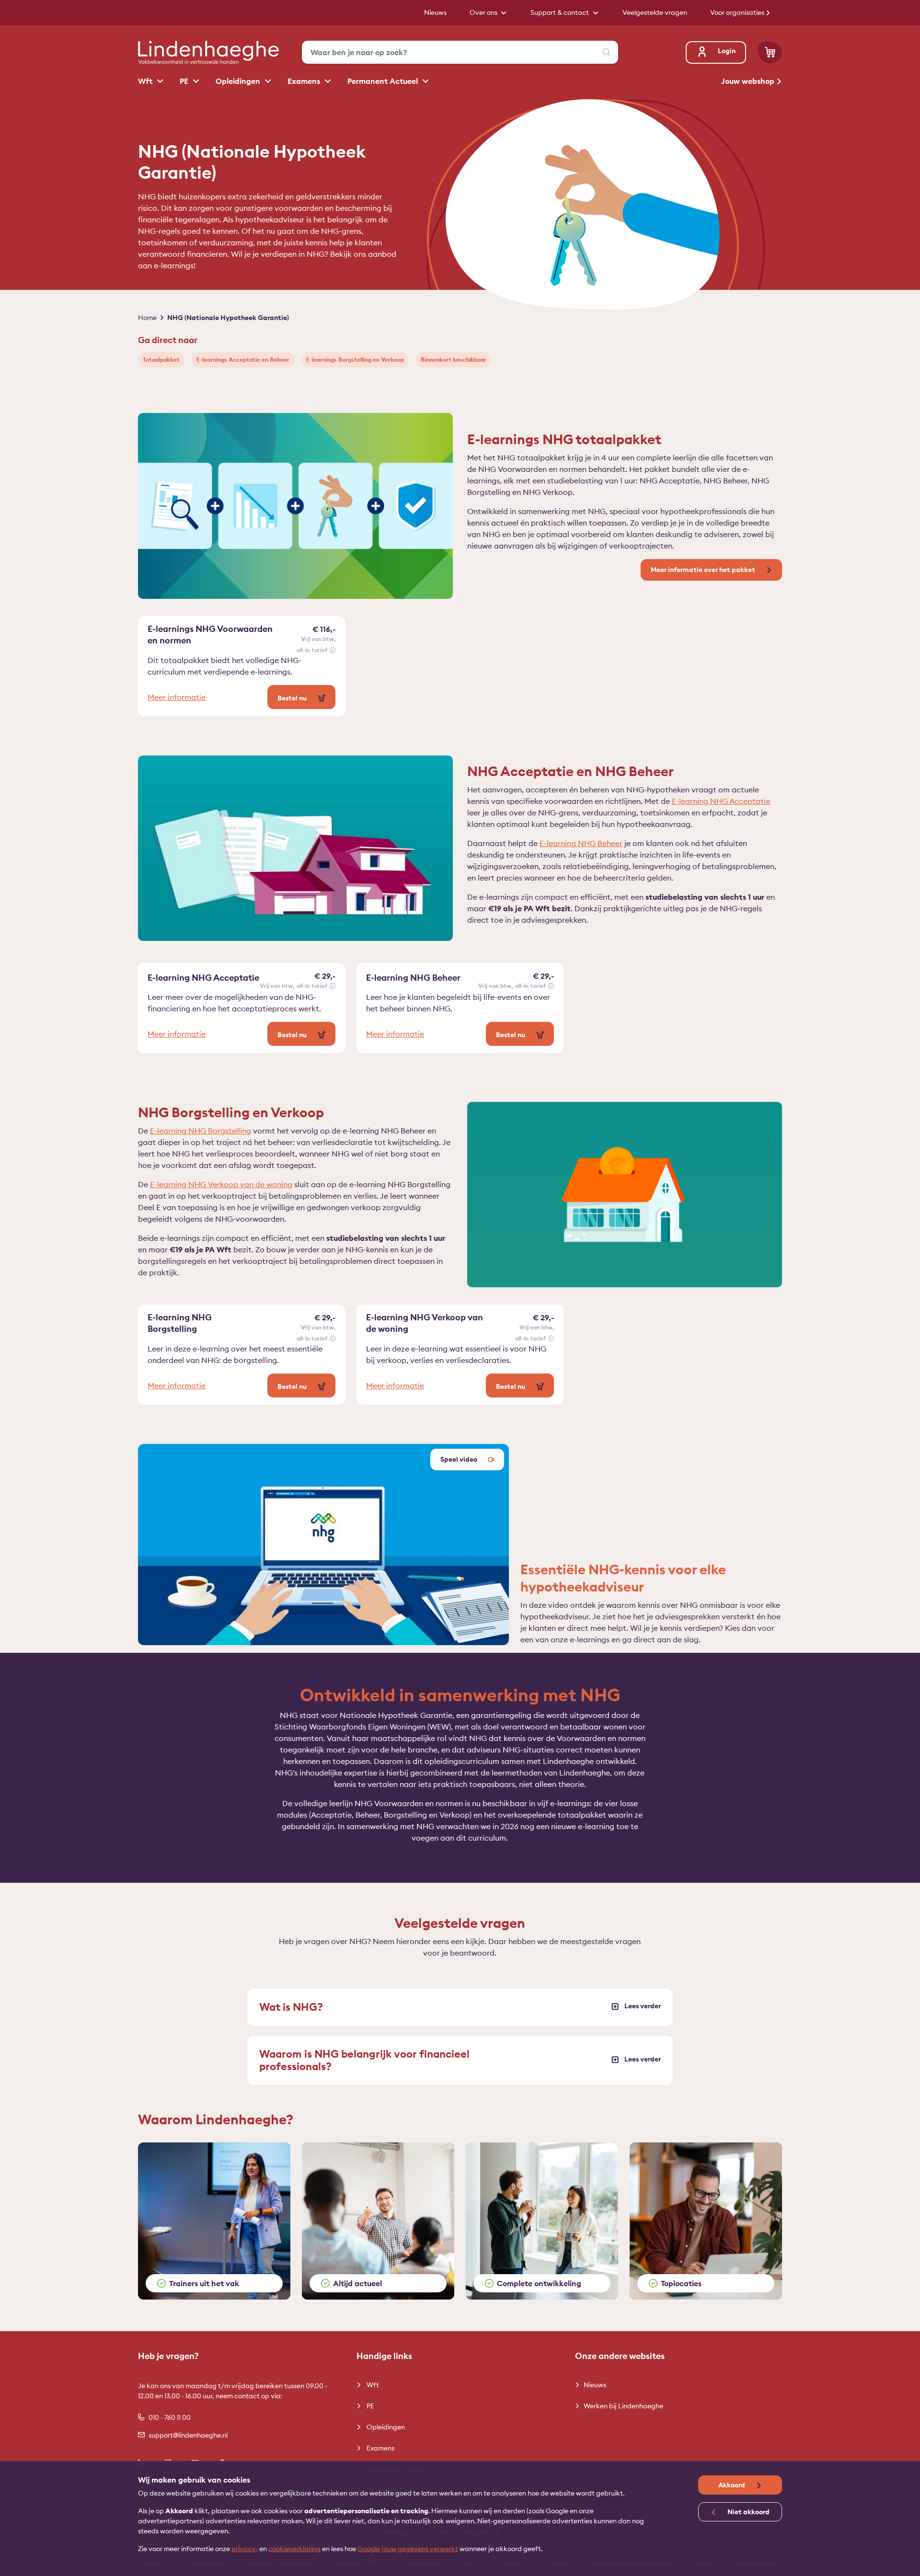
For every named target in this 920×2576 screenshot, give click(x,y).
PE (185, 81)
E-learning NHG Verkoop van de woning (221, 1184)
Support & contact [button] (560, 12)
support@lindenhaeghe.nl (188, 2435)
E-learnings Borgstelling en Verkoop (355, 360)
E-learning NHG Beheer (581, 843)
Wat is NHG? (291, 2007)
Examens (305, 81)
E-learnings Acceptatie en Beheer (243, 360)
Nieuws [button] (435, 12)
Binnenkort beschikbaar (454, 360)
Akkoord (732, 2485)
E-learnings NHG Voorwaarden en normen (210, 635)
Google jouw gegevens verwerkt (408, 2549)
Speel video (460, 1459)
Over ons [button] (484, 12)
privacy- (245, 2549)
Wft (146, 81)
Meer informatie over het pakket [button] (704, 570)
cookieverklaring (294, 2549)
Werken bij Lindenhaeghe (623, 2406)
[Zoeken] (607, 52)
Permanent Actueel (384, 81)
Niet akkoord (748, 2512)
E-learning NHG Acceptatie (721, 801)
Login (727, 51)
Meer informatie (177, 697)
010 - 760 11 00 (170, 2417)
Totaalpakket (161, 360)
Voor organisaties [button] (738, 12)
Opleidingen (239, 81)
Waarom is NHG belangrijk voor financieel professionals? (364, 2060)
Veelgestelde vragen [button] (655, 12)
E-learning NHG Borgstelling (201, 1131)
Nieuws (595, 2385)
